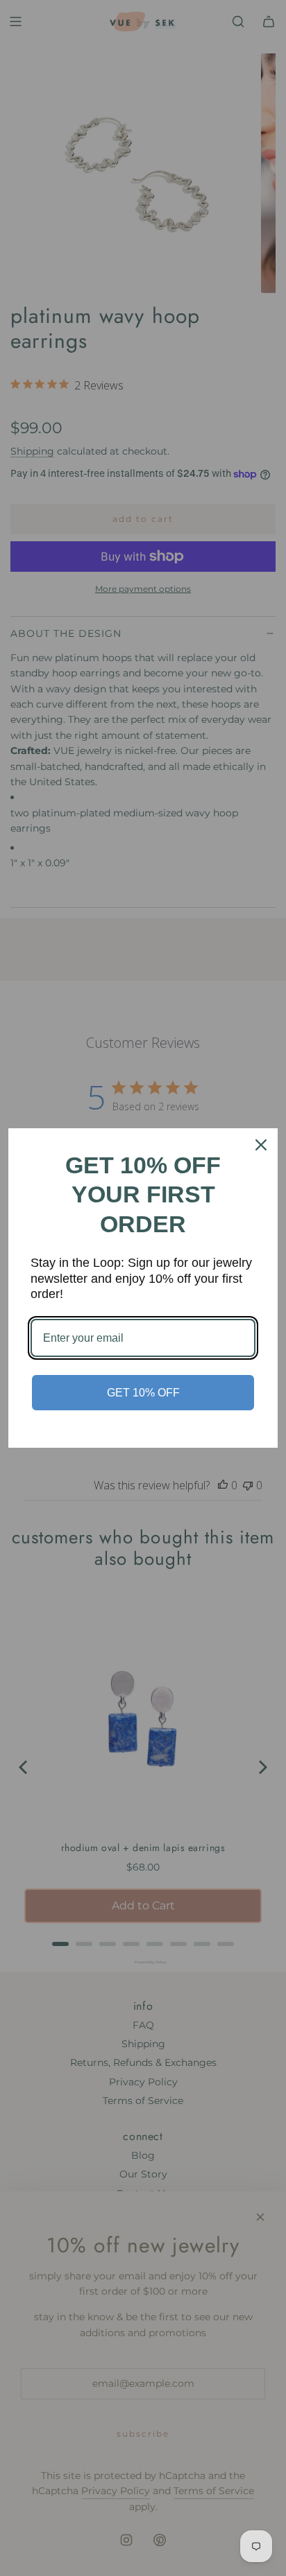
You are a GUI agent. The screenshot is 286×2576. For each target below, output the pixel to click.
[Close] (261, 1145)
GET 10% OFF (143, 1393)
